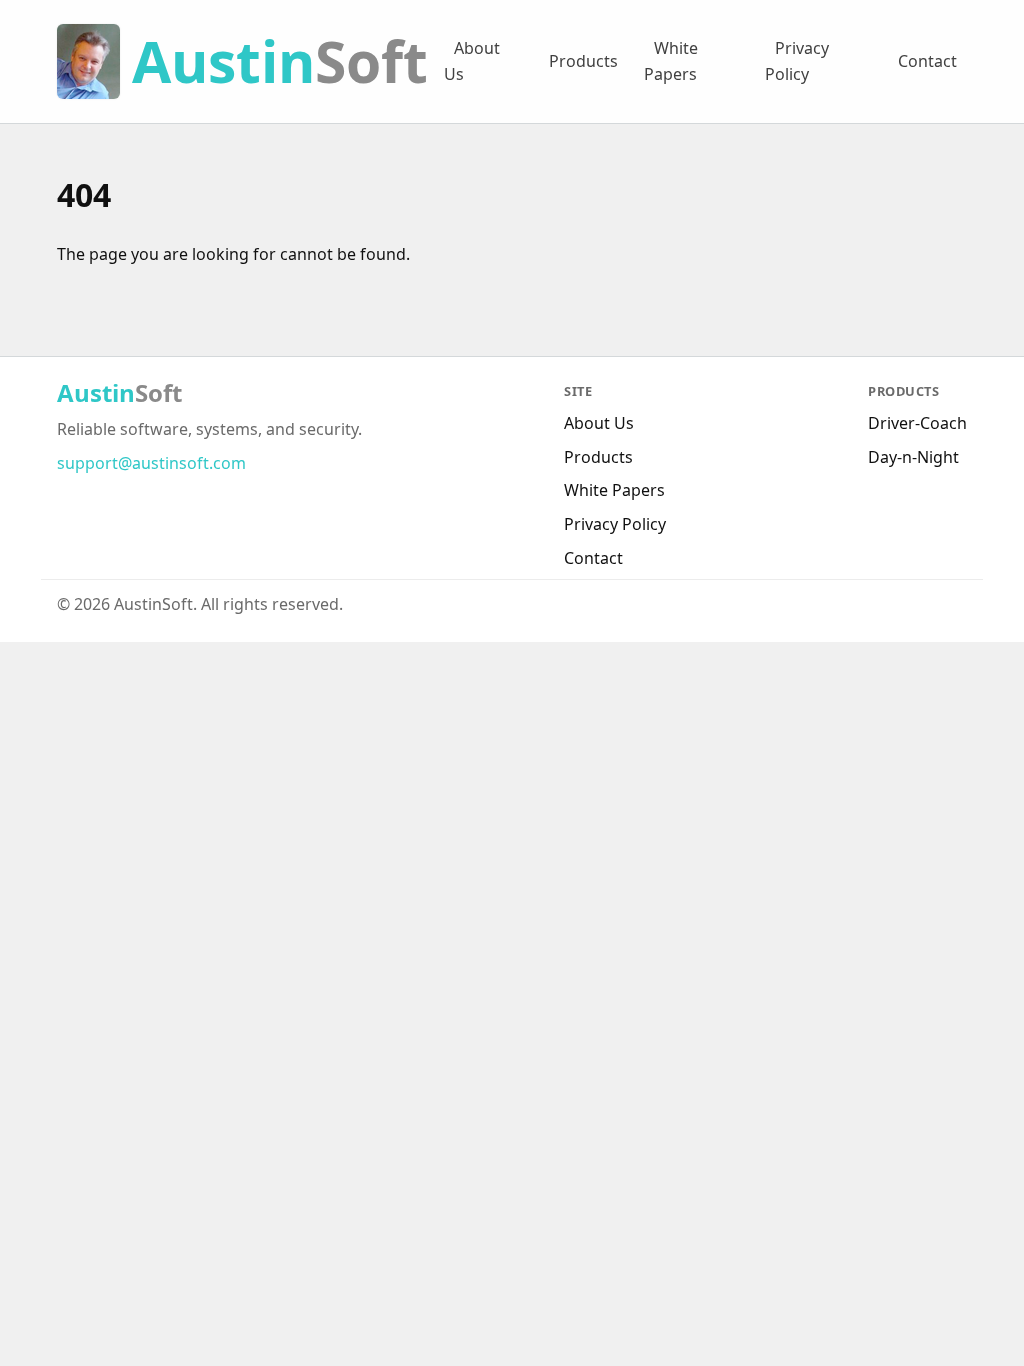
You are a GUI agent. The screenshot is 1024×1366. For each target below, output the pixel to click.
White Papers (671, 61)
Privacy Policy (797, 61)
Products (583, 61)
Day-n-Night (913, 457)
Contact (927, 61)
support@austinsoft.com (151, 463)
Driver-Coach (917, 423)
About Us (472, 61)
